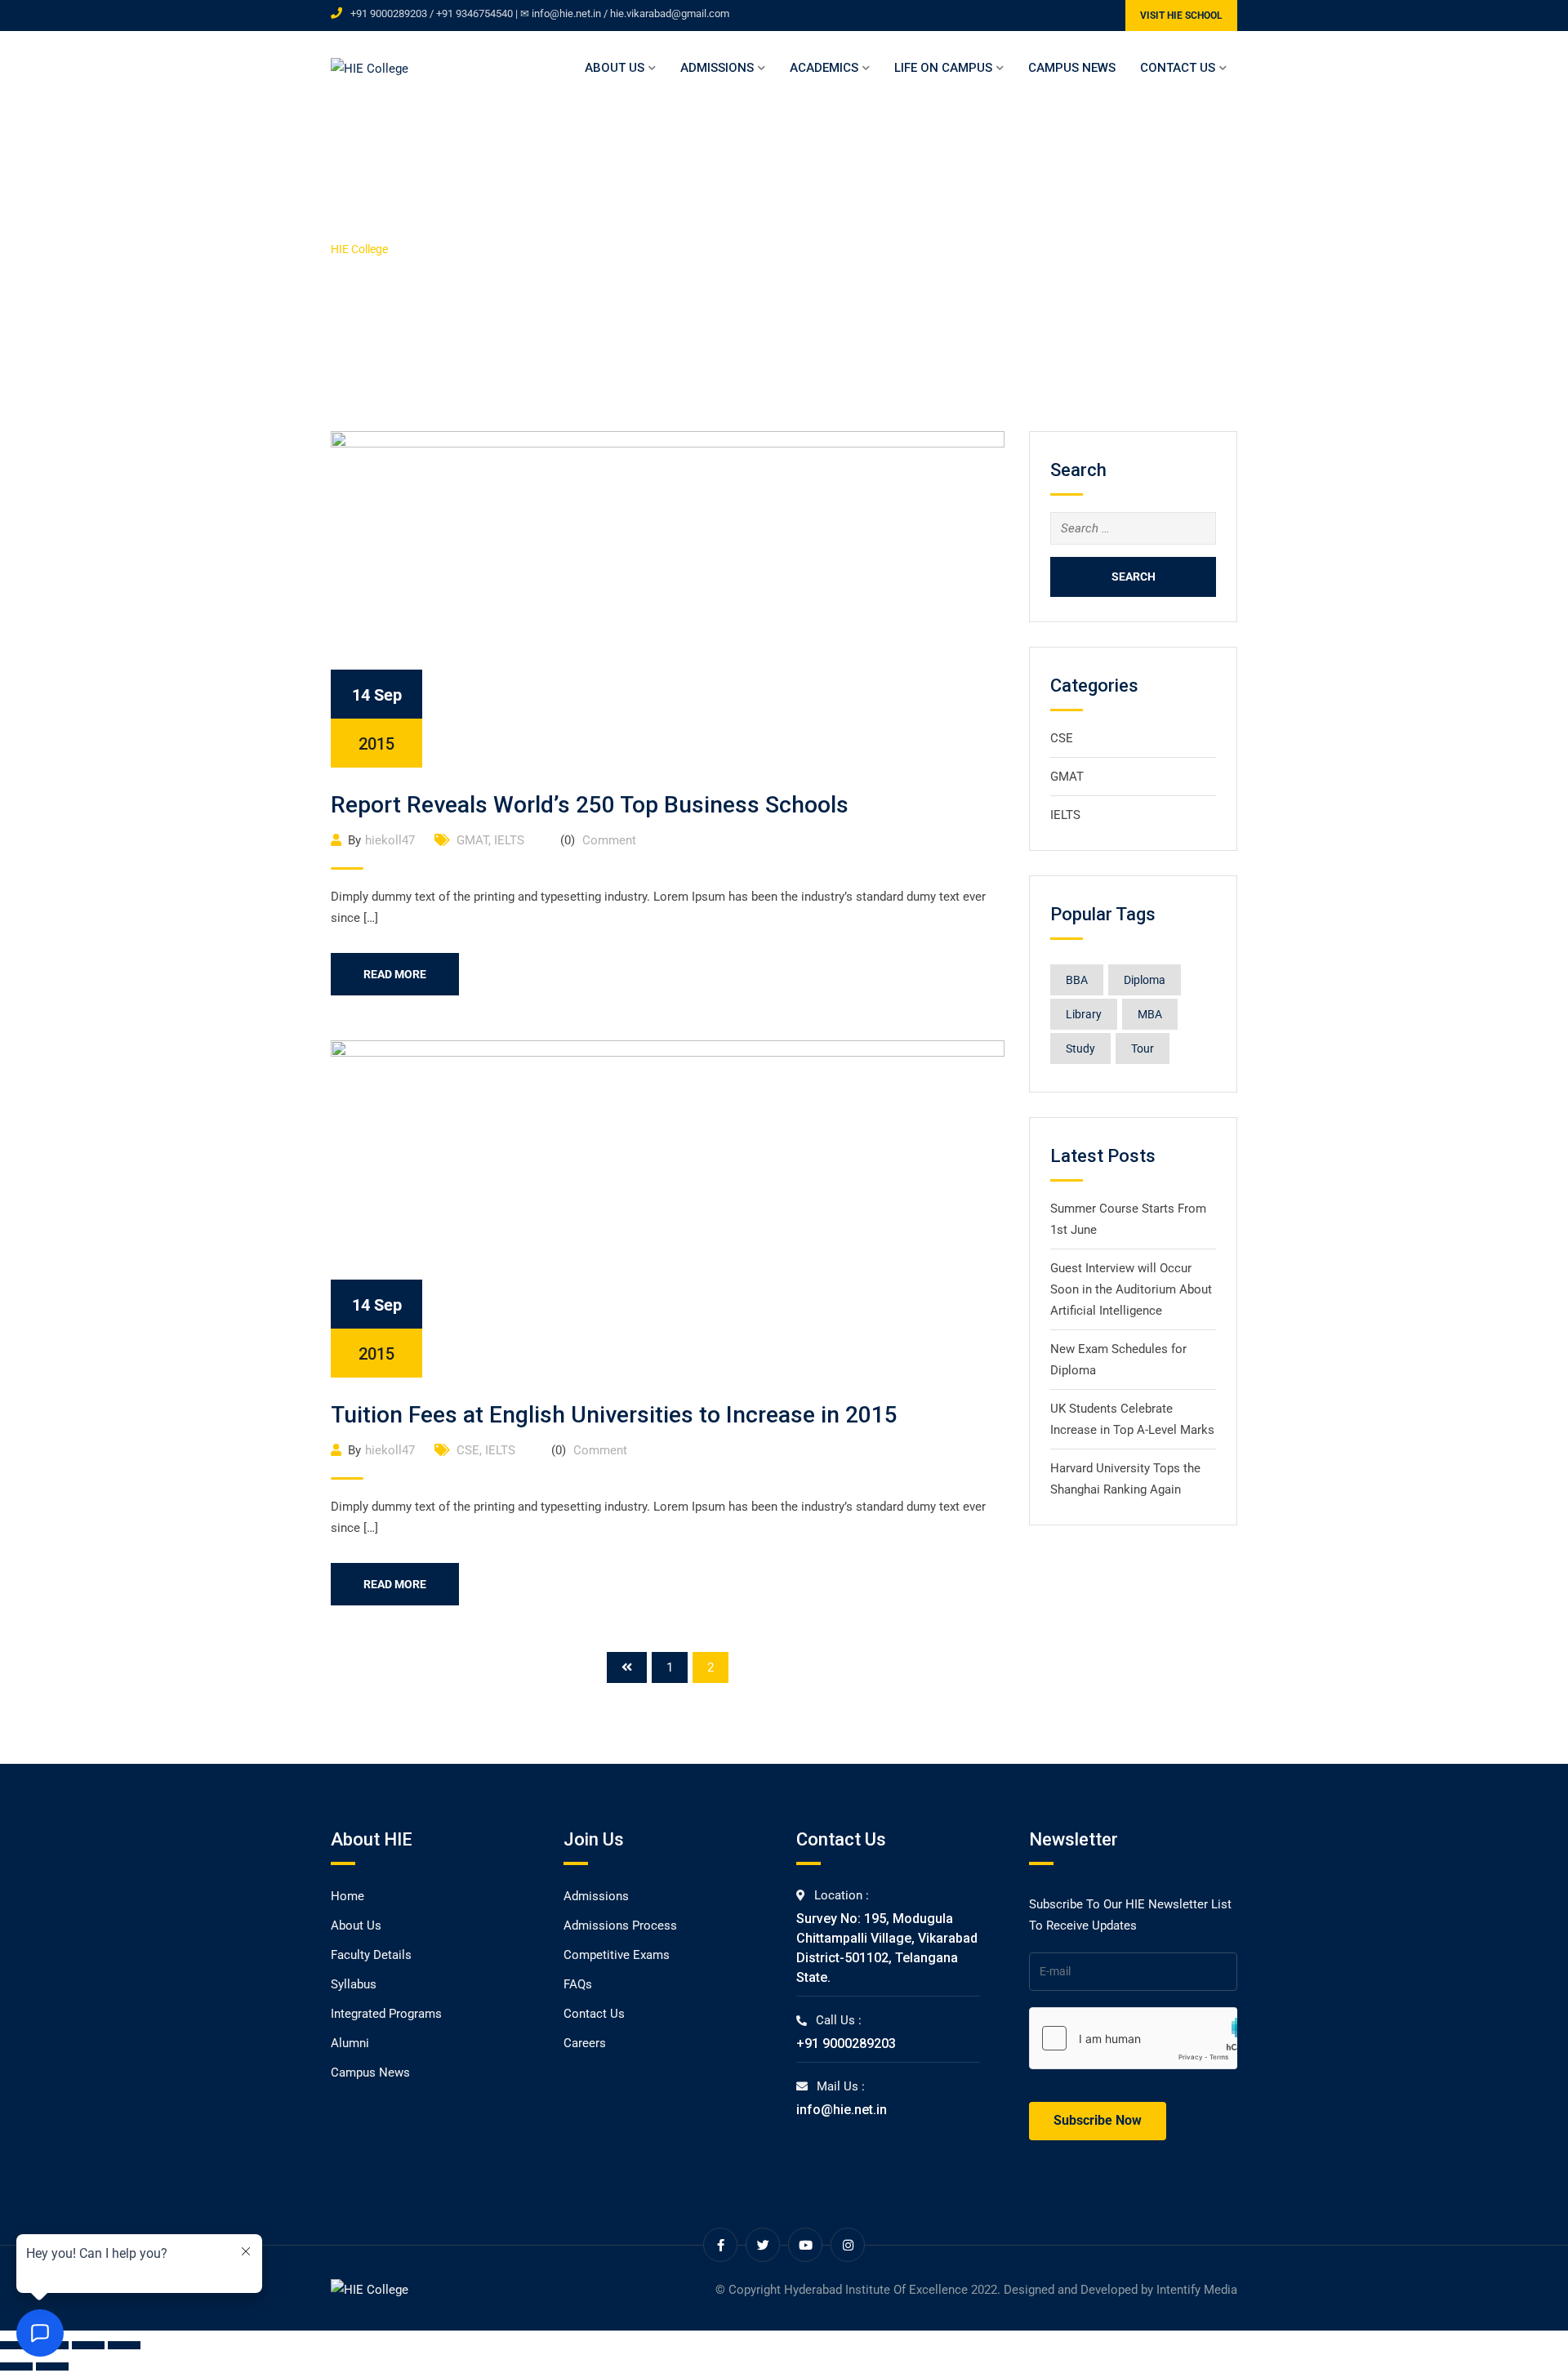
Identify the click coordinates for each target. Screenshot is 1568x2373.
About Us (615, 68)
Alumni (350, 2043)
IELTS (509, 840)
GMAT (472, 840)
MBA (1150, 1014)
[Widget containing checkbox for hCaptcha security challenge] (1133, 2038)
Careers (585, 2043)
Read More (395, 974)
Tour (1143, 1048)
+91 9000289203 (846, 2044)
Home (347, 1896)
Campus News (1072, 68)
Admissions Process (620, 1926)
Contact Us (1178, 68)
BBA (1077, 980)
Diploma (1145, 980)
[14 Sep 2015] (668, 599)
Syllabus (354, 1984)
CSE (468, 1450)
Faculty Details (371, 1955)
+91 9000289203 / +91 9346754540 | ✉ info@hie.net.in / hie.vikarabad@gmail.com (540, 13)
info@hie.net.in (842, 2110)
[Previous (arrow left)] (16, 2366)
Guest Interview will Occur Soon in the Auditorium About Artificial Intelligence (1131, 1289)
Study (1080, 1048)
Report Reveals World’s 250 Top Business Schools (590, 805)
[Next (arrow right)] (52, 2366)
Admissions (717, 68)
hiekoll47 (390, 840)
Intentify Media (1197, 2290)
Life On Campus (943, 68)
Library (1084, 1014)
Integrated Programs (386, 2014)
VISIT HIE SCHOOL (1181, 16)
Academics (824, 68)
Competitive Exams (617, 1955)
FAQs (578, 1984)
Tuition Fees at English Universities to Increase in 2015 (614, 1415)
